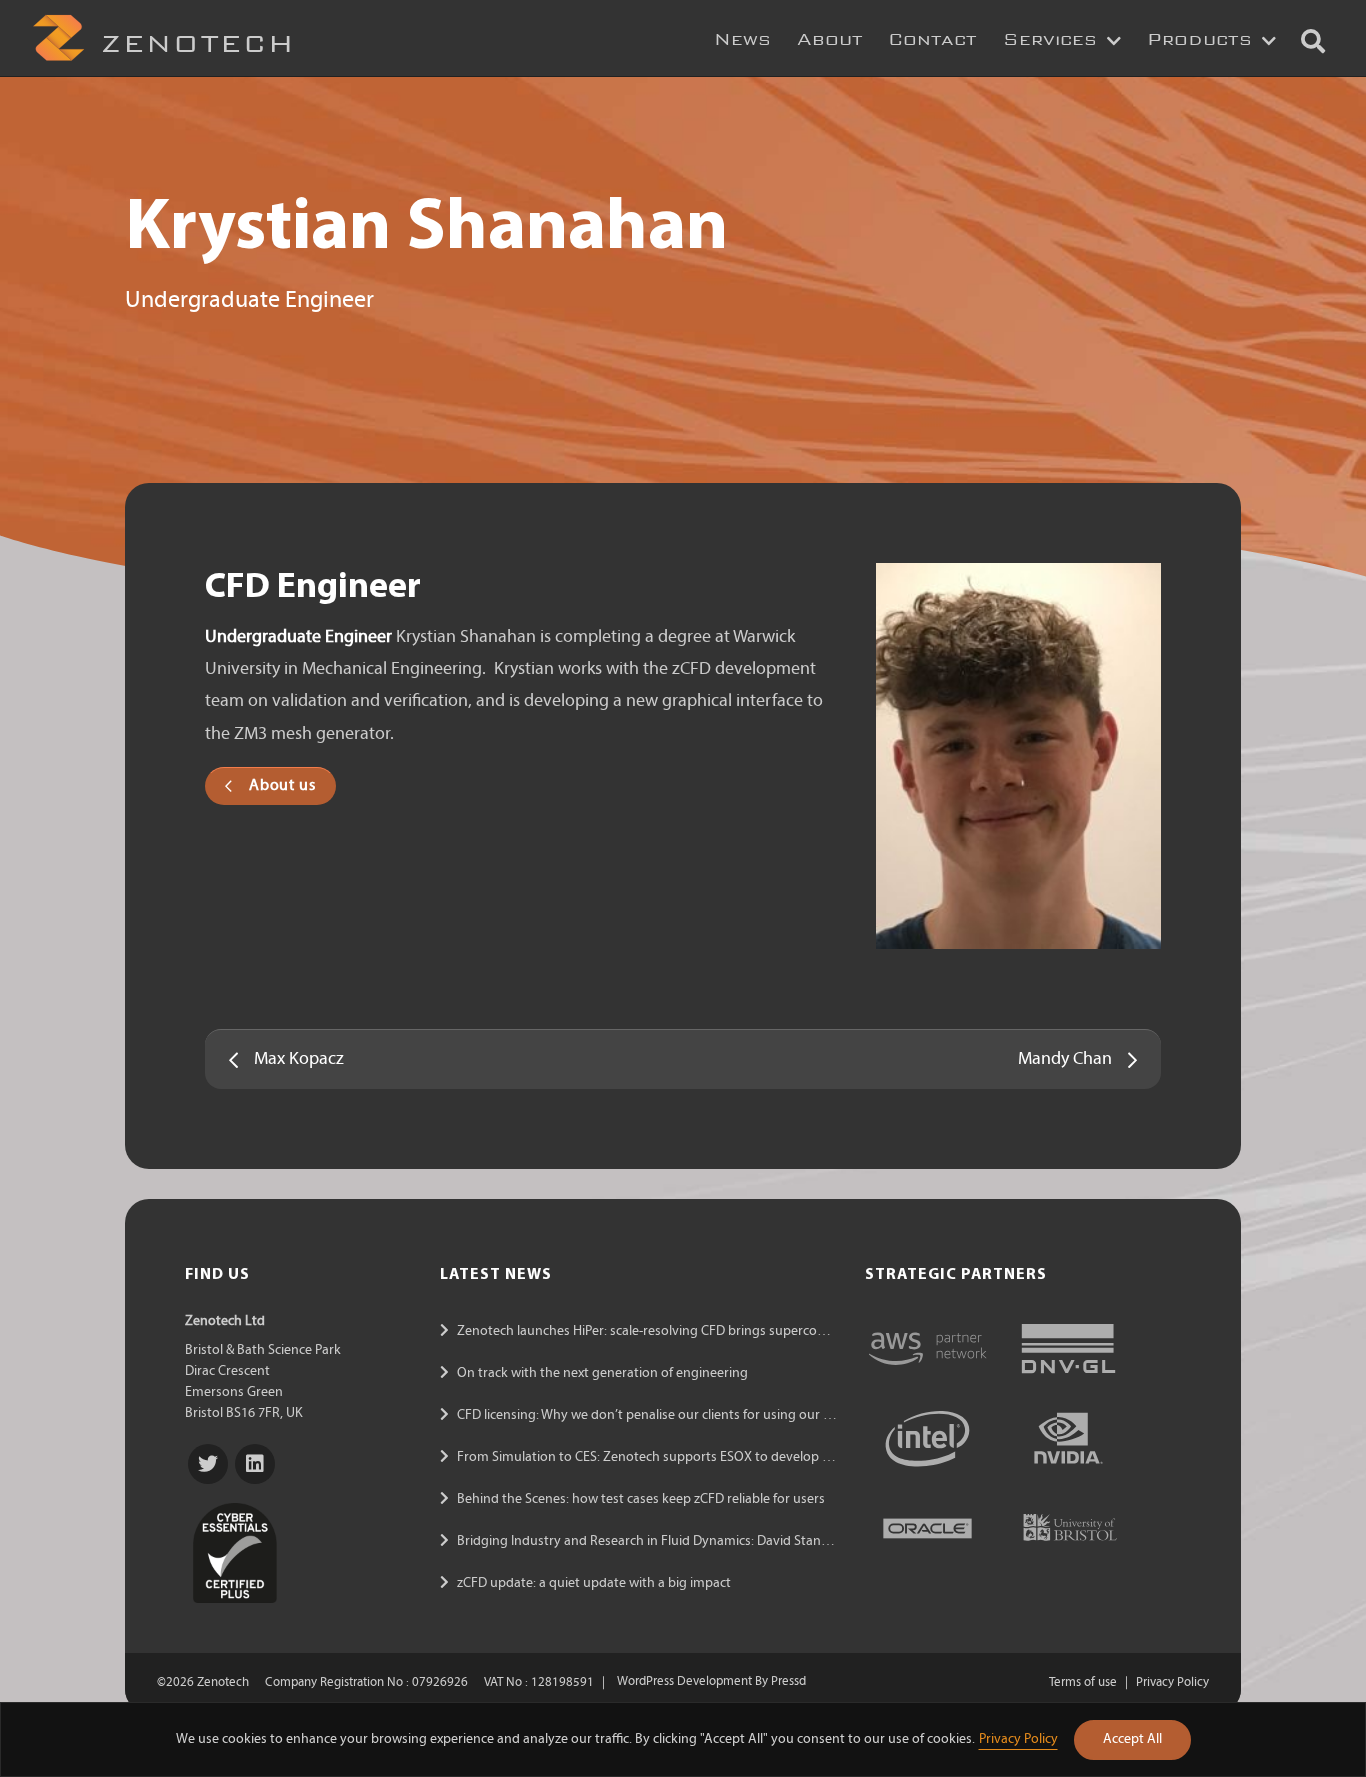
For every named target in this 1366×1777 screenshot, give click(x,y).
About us (282, 786)
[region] (683, 1739)
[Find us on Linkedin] (255, 1464)
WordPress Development (684, 1683)
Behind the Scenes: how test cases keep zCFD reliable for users (641, 1499)
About (830, 35)
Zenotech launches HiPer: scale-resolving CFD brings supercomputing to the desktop (708, 1331)
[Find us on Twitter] (208, 1464)
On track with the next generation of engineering (602, 1373)
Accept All (1132, 1739)
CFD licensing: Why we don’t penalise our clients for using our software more (683, 1415)
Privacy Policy (1018, 1739)
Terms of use (1083, 1683)
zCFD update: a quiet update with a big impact (594, 1583)
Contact (932, 35)
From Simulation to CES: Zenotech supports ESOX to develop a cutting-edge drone (704, 1457)
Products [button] (1203, 35)
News (742, 35)
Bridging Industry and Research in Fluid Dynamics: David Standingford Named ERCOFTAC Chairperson (759, 1541)
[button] (1313, 37)
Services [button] (1053, 35)
